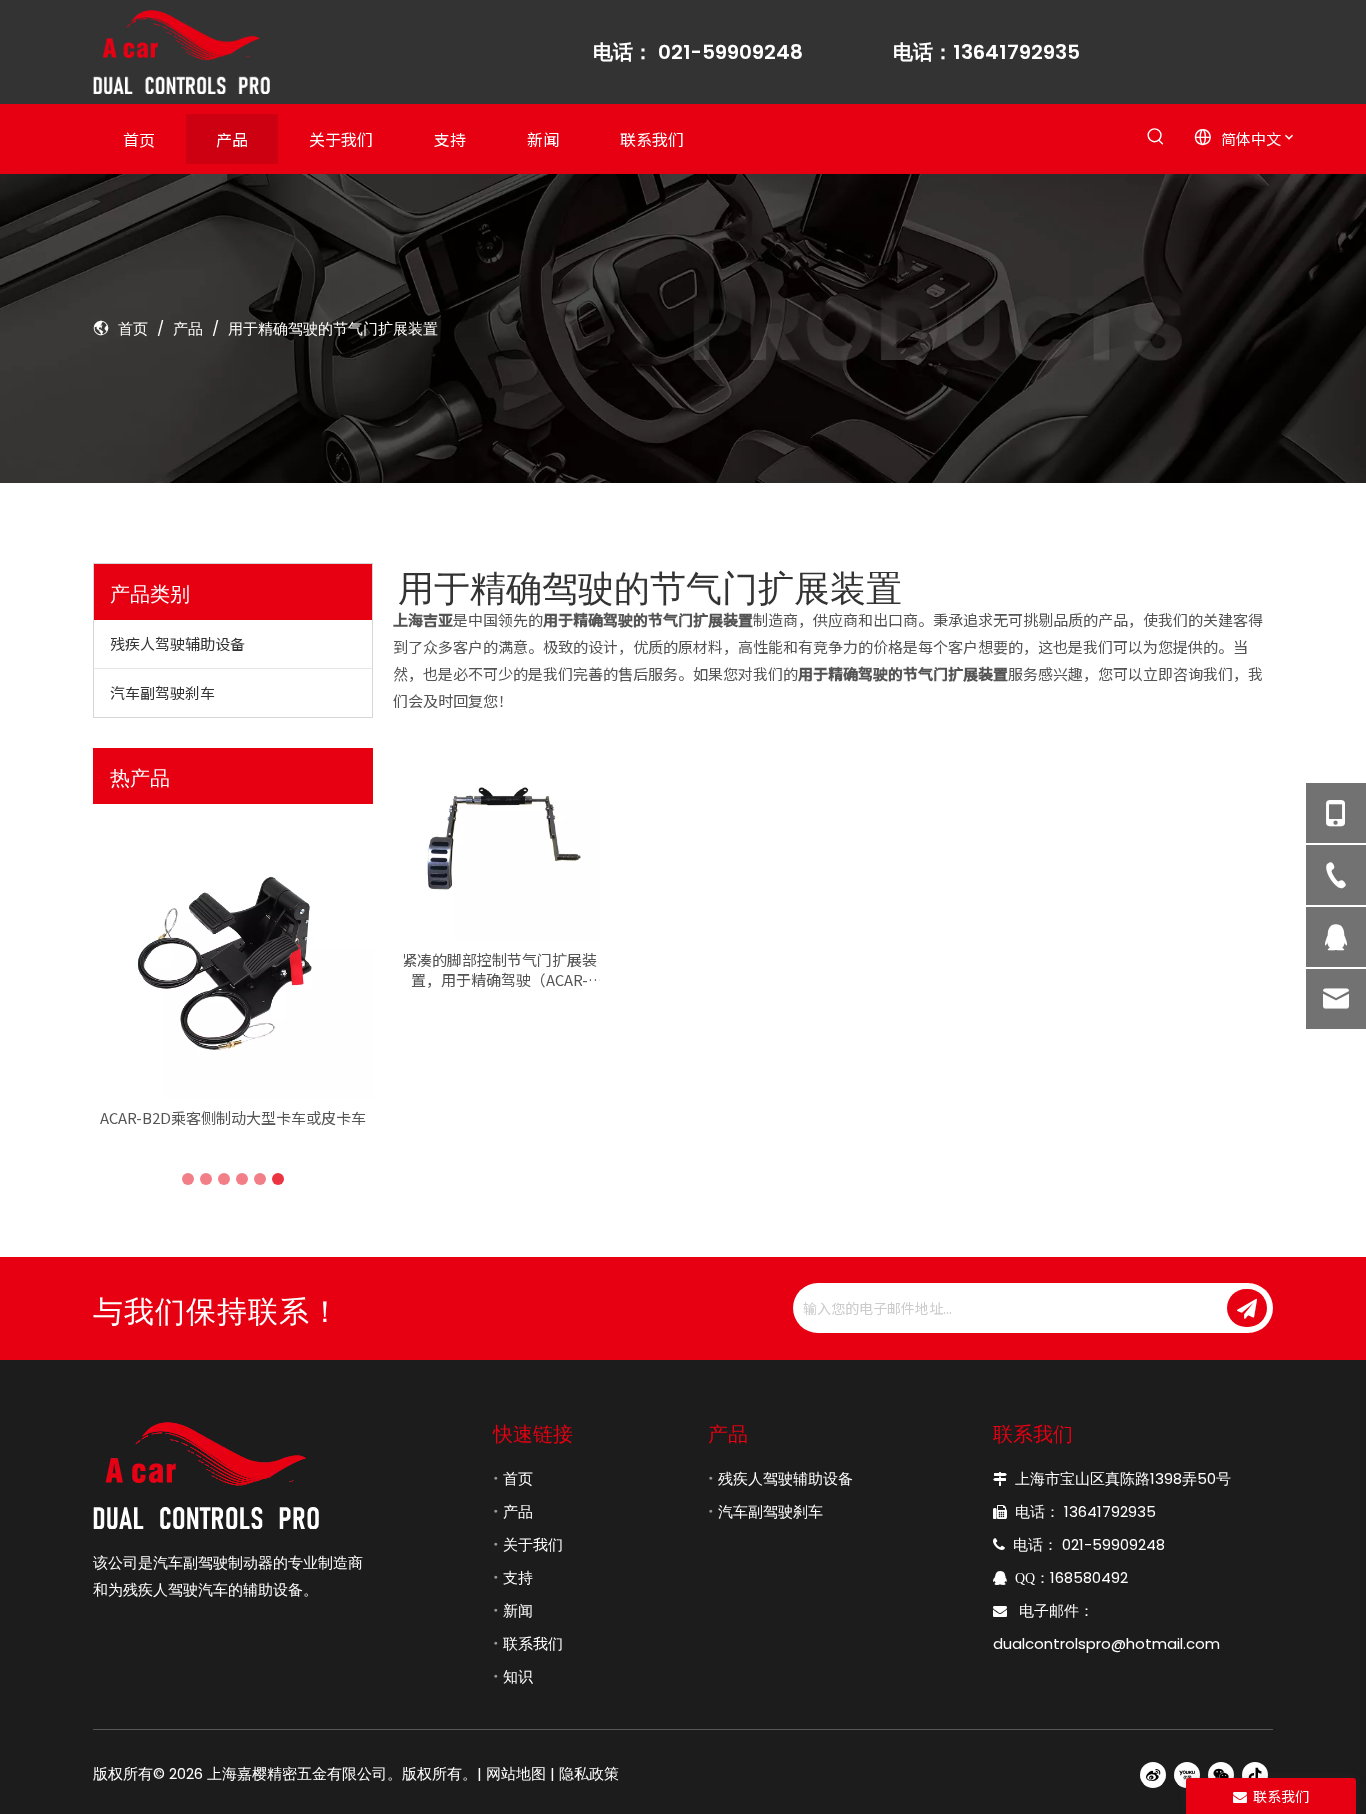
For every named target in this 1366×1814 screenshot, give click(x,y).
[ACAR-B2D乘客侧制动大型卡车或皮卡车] (233, 959)
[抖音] (1255, 1774)
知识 (518, 1676)
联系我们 (533, 1643)
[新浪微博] (1153, 1774)
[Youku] (1187, 1774)
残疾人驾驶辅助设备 (177, 643)
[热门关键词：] (1155, 137)
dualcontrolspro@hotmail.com (1106, 1643)
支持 (518, 1577)
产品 (518, 1511)
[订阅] (1247, 1308)
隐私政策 (589, 1773)
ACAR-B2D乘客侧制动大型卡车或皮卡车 (233, 1117)
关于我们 (533, 1544)
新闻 (518, 1610)
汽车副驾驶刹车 (162, 692)
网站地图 (516, 1773)
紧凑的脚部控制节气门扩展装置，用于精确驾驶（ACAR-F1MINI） (499, 970)
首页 (518, 1478)
